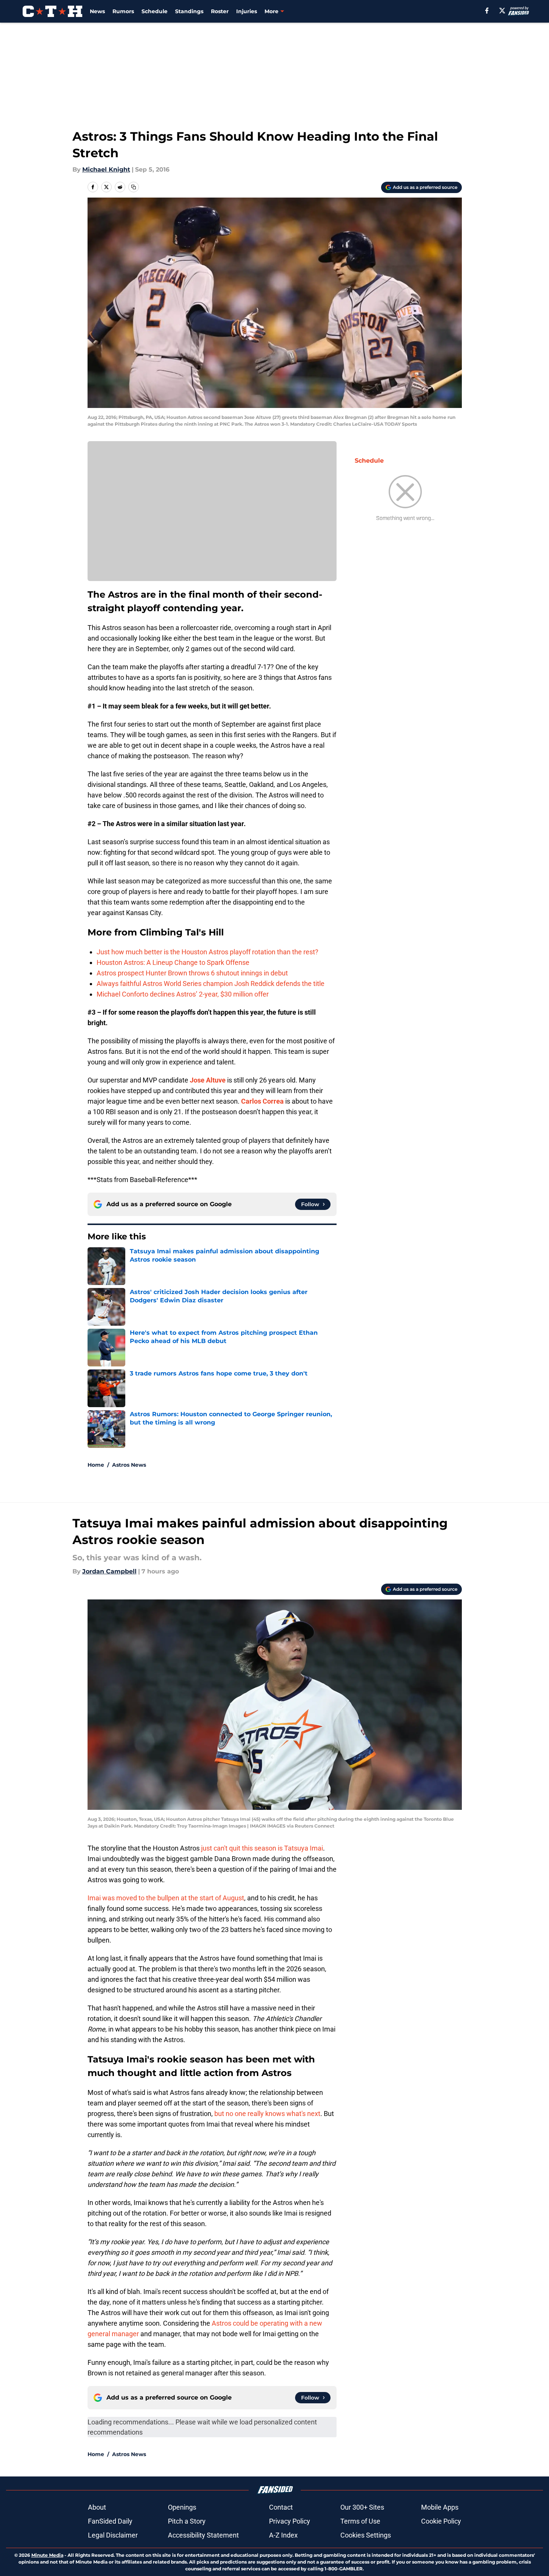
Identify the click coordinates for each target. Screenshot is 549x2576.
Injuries (247, 11)
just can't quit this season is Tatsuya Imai (262, 1848)
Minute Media (47, 2555)
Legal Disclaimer (113, 2535)
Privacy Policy (290, 2521)
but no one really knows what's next (267, 2114)
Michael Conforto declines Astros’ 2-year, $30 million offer (183, 994)
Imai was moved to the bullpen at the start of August (166, 1898)
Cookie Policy (441, 2521)
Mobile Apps (440, 2507)
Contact (281, 2507)
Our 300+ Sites (362, 2507)
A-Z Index (283, 2535)
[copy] (134, 187)
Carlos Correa (262, 1101)
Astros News (129, 1465)
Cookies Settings (366, 2535)
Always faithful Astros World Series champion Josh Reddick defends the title (211, 984)
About (97, 2507)
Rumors (123, 11)
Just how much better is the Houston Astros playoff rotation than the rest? (208, 952)
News (97, 11)
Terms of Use (360, 2521)
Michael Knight (106, 169)
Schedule (155, 11)
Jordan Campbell (109, 1571)
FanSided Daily (110, 2521)
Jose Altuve (208, 1080)
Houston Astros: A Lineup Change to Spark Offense (173, 962)
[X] (502, 11)
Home (96, 1465)
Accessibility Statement (203, 2535)
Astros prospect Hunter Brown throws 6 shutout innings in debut (192, 973)
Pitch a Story (187, 2521)
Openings (182, 2507)
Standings (189, 11)
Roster (220, 11)
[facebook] (487, 11)
